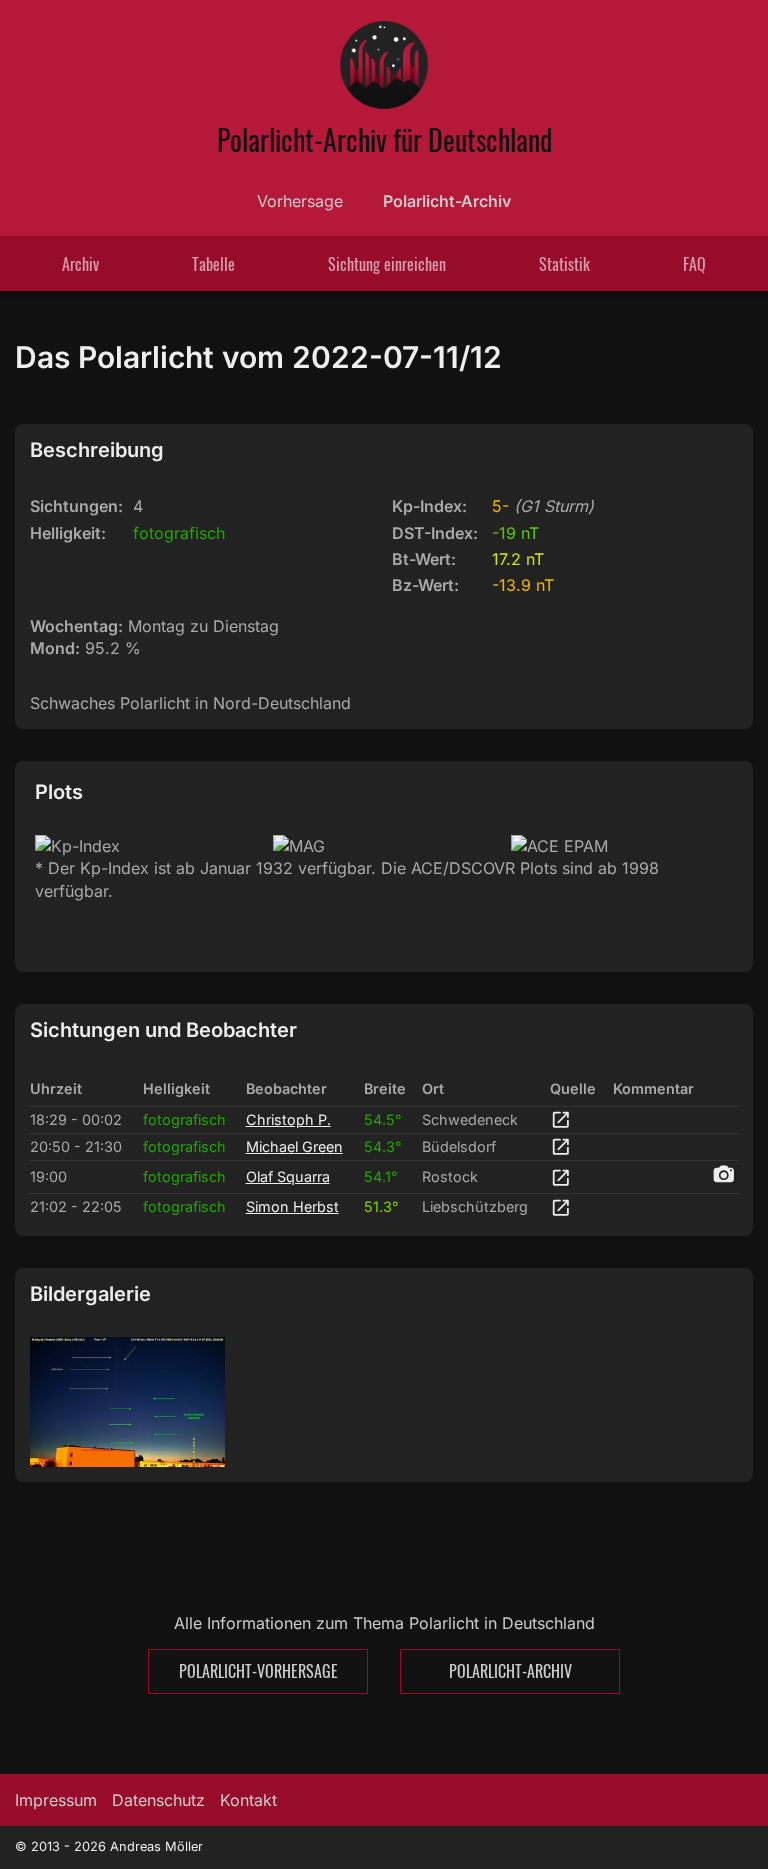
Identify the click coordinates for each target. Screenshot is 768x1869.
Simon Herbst (292, 1206)
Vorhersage (300, 201)
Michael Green (294, 1146)
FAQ (694, 264)
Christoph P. (288, 1119)
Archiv (80, 264)
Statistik (564, 264)
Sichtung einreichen (387, 264)
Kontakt (248, 1800)
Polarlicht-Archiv (447, 201)
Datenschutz (158, 1800)
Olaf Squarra (288, 1176)
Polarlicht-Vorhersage (258, 1671)
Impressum (56, 1800)
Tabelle (213, 264)
